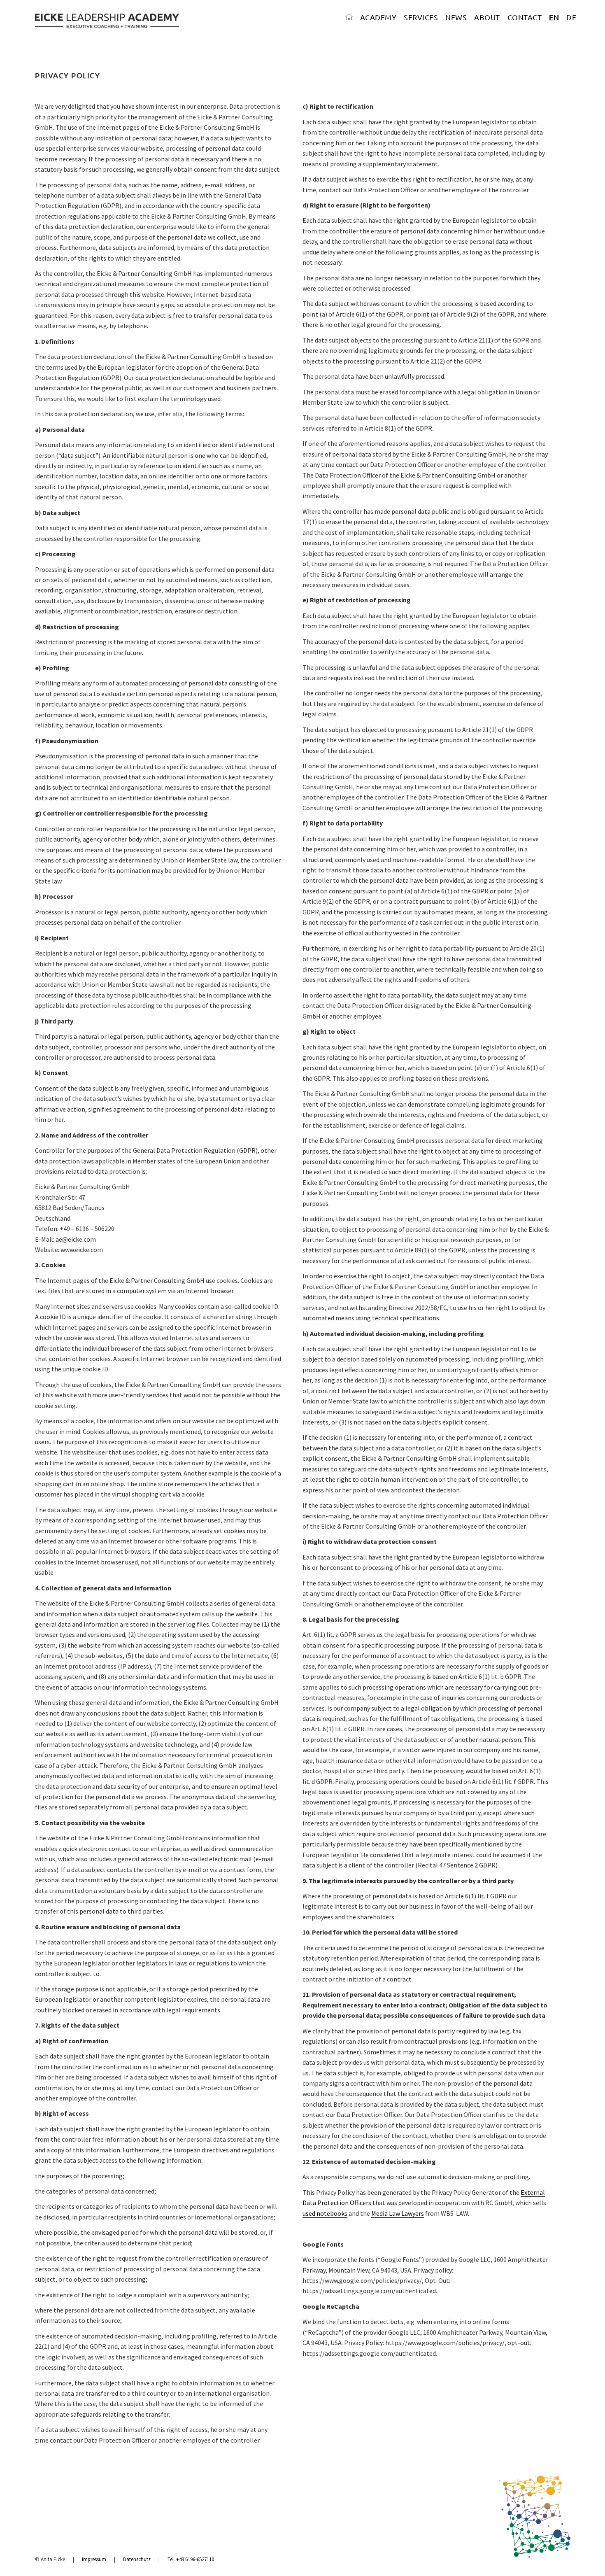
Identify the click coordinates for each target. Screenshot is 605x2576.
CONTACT (525, 17)
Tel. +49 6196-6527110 (191, 2559)
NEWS (456, 17)
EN (554, 17)
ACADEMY (378, 17)
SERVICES (421, 17)
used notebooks (325, 2213)
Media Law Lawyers (398, 2213)
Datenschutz (137, 2559)
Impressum (94, 2559)
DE (571, 17)
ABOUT (487, 17)
